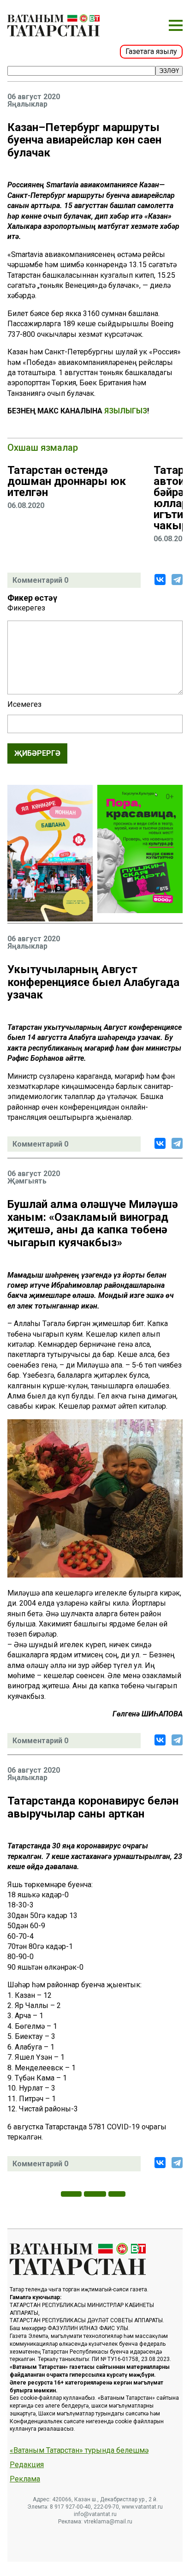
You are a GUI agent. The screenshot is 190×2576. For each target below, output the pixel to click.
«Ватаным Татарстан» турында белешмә (79, 2450)
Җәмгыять (27, 1181)
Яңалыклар (27, 104)
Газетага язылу (151, 51)
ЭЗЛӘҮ (169, 71)
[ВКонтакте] (160, 580)
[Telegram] (177, 580)
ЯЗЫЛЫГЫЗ (126, 411)
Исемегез (24, 705)
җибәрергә (37, 753)
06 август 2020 (34, 97)
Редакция (27, 2465)
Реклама (25, 2479)
